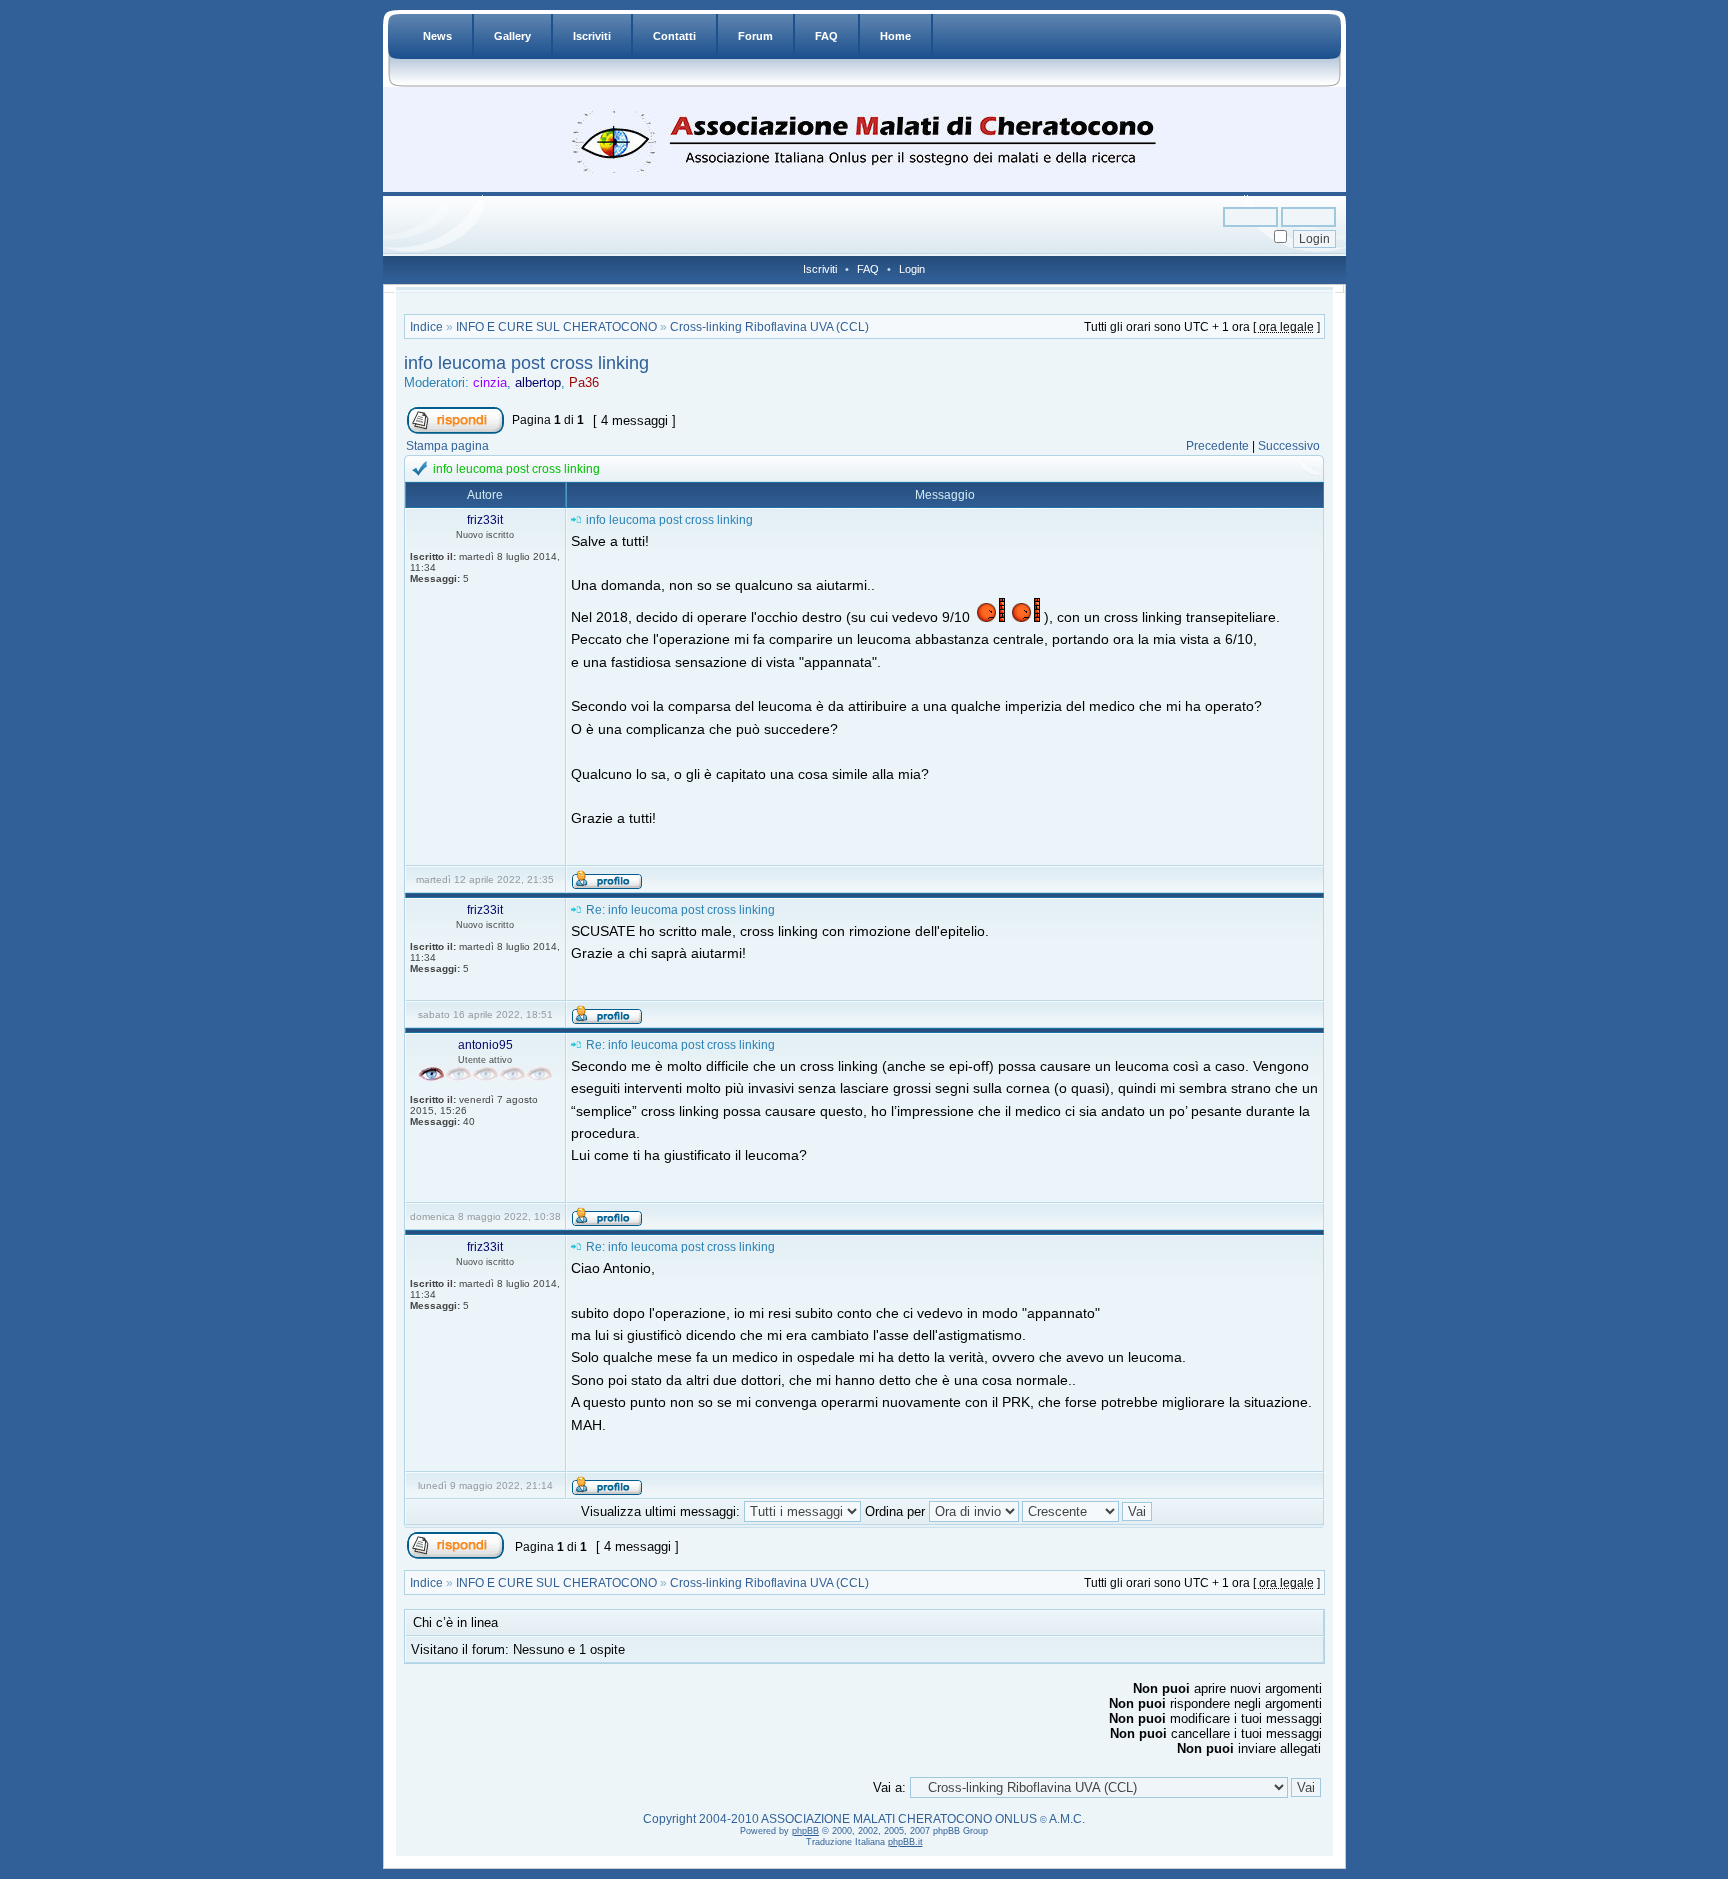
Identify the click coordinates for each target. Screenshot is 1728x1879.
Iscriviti (592, 36)
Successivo (1289, 446)
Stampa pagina (447, 446)
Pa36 (584, 382)
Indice (426, 327)
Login (912, 269)
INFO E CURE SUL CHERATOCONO (556, 327)
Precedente (1217, 446)
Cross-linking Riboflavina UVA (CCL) (769, 327)
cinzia (490, 382)
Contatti (674, 36)
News (437, 36)
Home (895, 36)
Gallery (512, 36)
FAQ (826, 36)
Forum (755, 36)
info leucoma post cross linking (526, 363)
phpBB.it (905, 1842)
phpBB (805, 1831)
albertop (538, 382)
